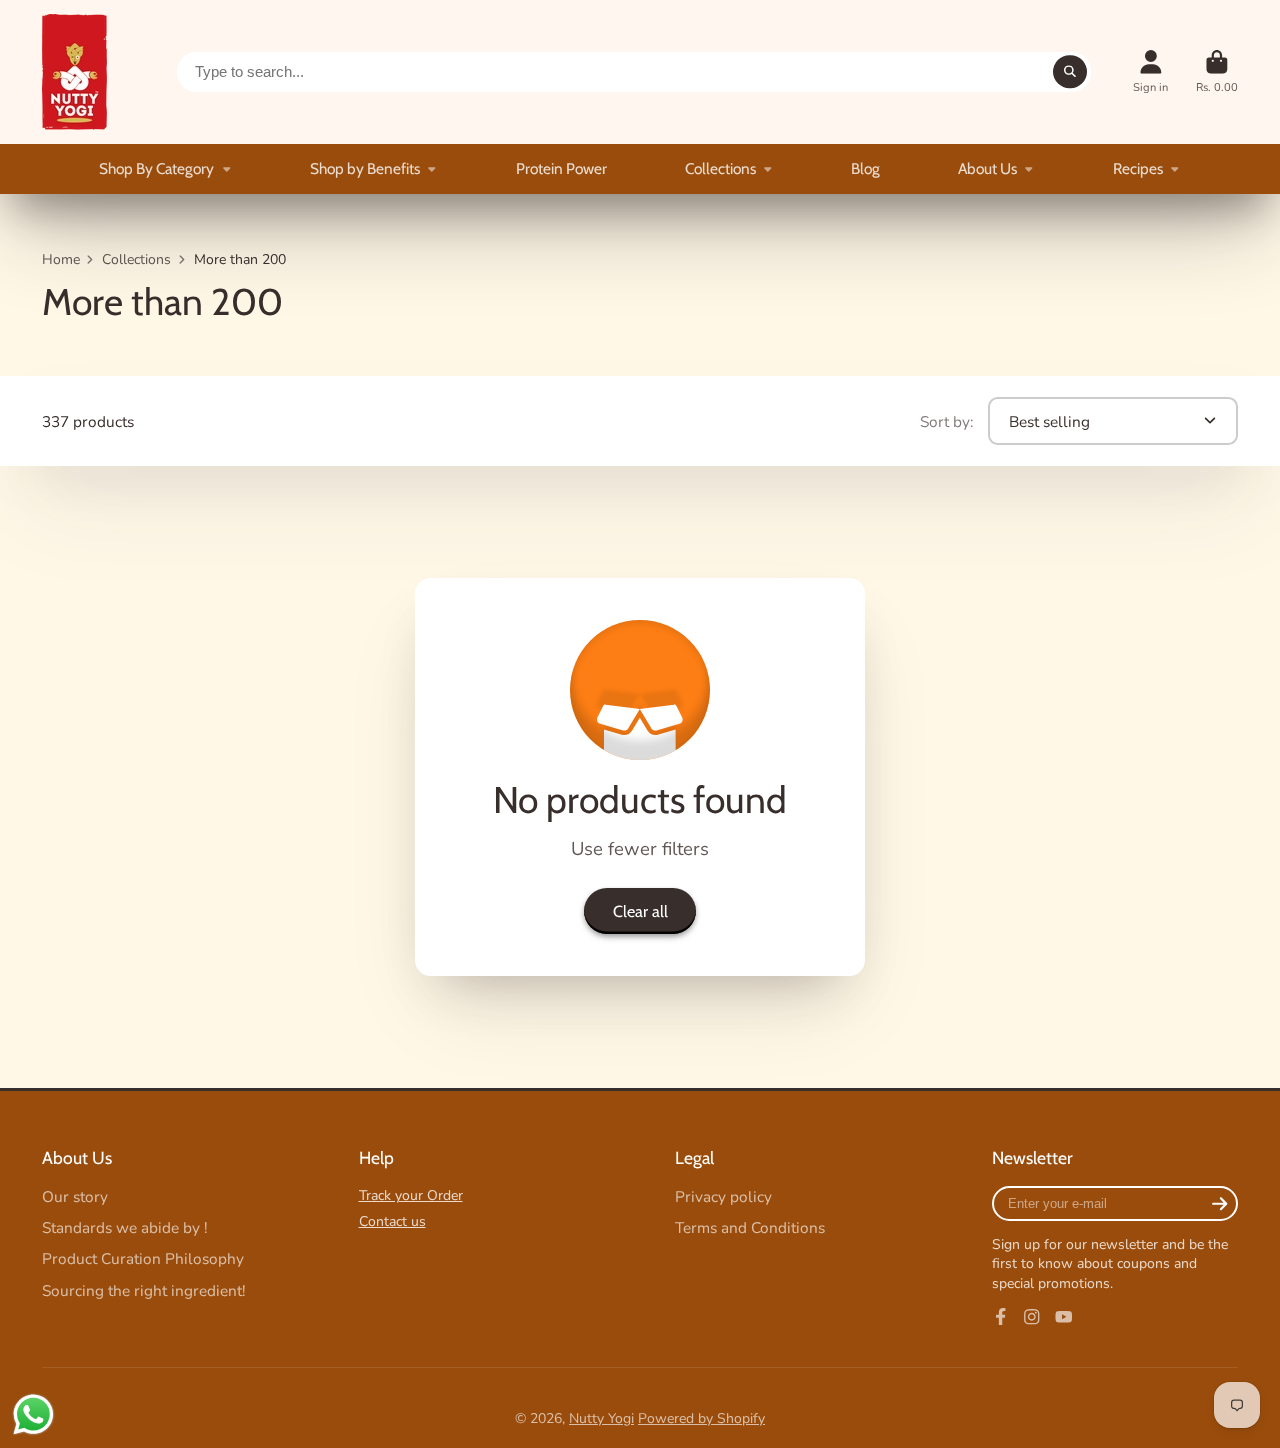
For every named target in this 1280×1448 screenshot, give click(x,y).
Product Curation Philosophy (143, 1258)
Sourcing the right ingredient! (144, 1290)
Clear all (640, 911)
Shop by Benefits (365, 168)
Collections (720, 168)
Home (61, 259)
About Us (987, 168)
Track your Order (411, 1195)
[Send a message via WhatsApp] (33, 1414)
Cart (1217, 71)
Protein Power (561, 168)
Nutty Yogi (601, 1418)
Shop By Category (156, 168)
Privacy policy (723, 1196)
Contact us (392, 1221)
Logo (74, 72)
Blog (865, 168)
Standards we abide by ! (125, 1227)
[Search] (1070, 72)
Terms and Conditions (750, 1227)
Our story (75, 1196)
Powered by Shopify (701, 1418)
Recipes (1138, 168)
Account (1150, 71)
